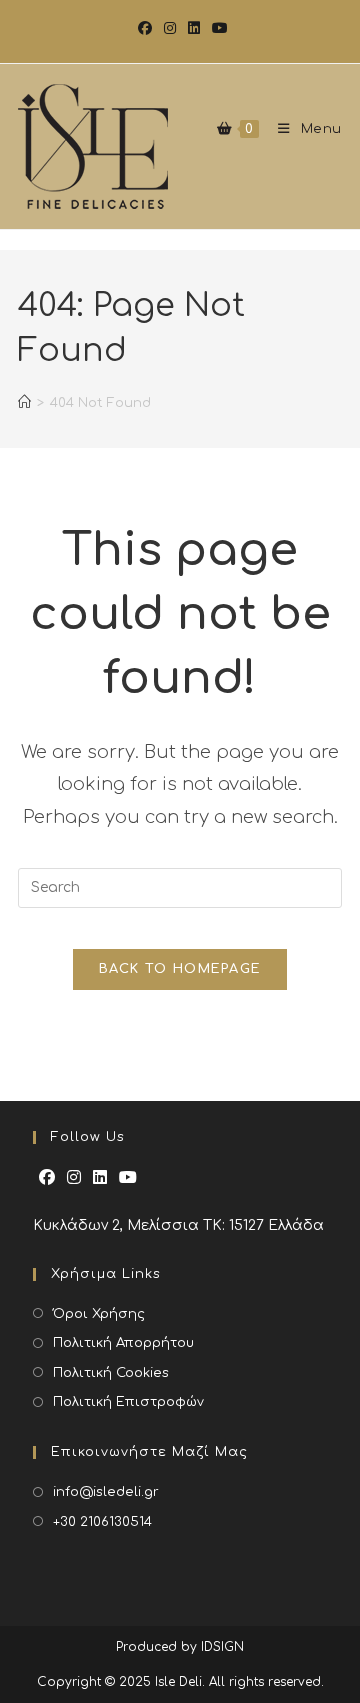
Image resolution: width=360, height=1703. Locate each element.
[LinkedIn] (100, 1178)
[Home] (24, 413)
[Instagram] (74, 1178)
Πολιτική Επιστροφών (128, 1402)
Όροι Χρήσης (99, 1314)
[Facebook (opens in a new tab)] (145, 29)
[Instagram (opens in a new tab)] (170, 29)
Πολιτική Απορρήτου (123, 1343)
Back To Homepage (180, 969)
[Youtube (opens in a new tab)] (217, 29)
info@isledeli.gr (106, 1492)
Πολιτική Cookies (111, 1373)
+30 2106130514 (102, 1522)
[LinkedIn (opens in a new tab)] (194, 29)
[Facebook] (47, 1178)
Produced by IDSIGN (180, 1647)
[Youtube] (128, 1178)
